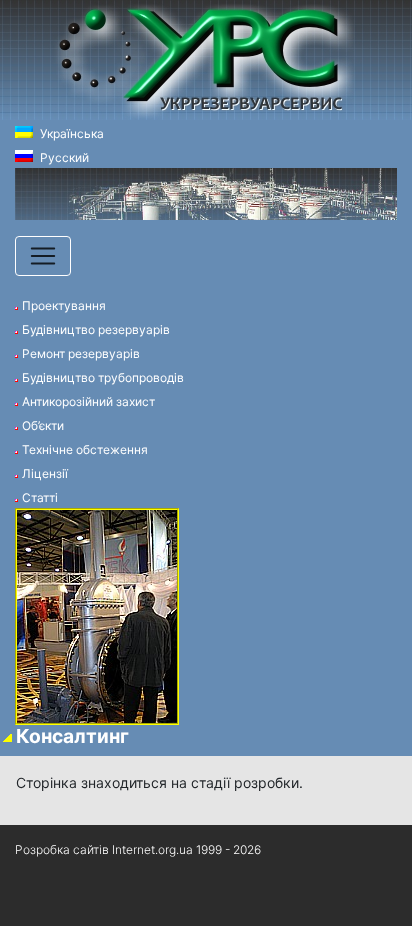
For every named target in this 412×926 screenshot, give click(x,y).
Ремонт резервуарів (81, 353)
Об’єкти (43, 425)
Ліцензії (45, 473)
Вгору (34, 900)
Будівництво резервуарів (96, 329)
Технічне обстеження (85, 449)
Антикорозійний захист (88, 401)
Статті (40, 497)
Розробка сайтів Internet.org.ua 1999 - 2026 (138, 849)
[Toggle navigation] (43, 256)
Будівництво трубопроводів (103, 377)
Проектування (64, 305)
